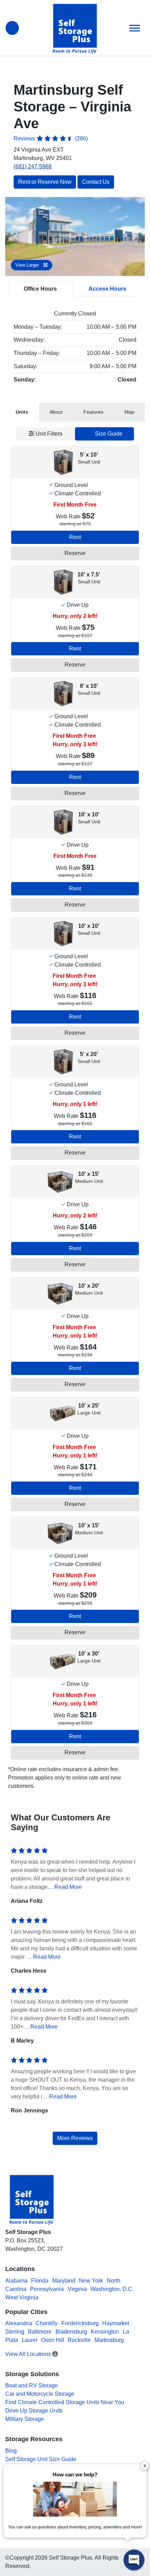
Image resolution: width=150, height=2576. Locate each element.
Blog (11, 2451)
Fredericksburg (80, 2323)
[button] (16, 237)
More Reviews (75, 2138)
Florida (40, 2281)
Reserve (75, 553)
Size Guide (108, 434)
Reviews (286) (51, 139)
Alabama (16, 2281)
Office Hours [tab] (40, 289)
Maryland (64, 2281)
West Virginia (22, 2297)
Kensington (105, 2332)
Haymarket (116, 2323)
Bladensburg (71, 2332)
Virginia (77, 2289)
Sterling (15, 2332)
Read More (68, 1887)
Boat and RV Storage (32, 2385)
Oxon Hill (53, 2340)
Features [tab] (93, 412)
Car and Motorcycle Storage (40, 2394)
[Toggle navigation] (135, 28)
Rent (75, 537)
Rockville (79, 2340)
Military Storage (25, 2419)
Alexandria (19, 2323)
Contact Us (96, 182)
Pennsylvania (47, 2289)
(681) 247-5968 (33, 166)
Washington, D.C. (112, 2289)
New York (91, 2281)
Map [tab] (129, 412)
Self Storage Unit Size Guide (41, 2459)
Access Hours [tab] (107, 289)
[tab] (22, 412)
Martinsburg (109, 2340)
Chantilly (47, 2323)
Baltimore (40, 2332)
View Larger (28, 265)
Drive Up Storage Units (34, 2411)
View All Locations (29, 2354)
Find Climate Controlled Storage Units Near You (65, 2402)
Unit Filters (48, 434)
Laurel (29, 2340)
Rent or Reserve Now (45, 182)
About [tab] (56, 412)
